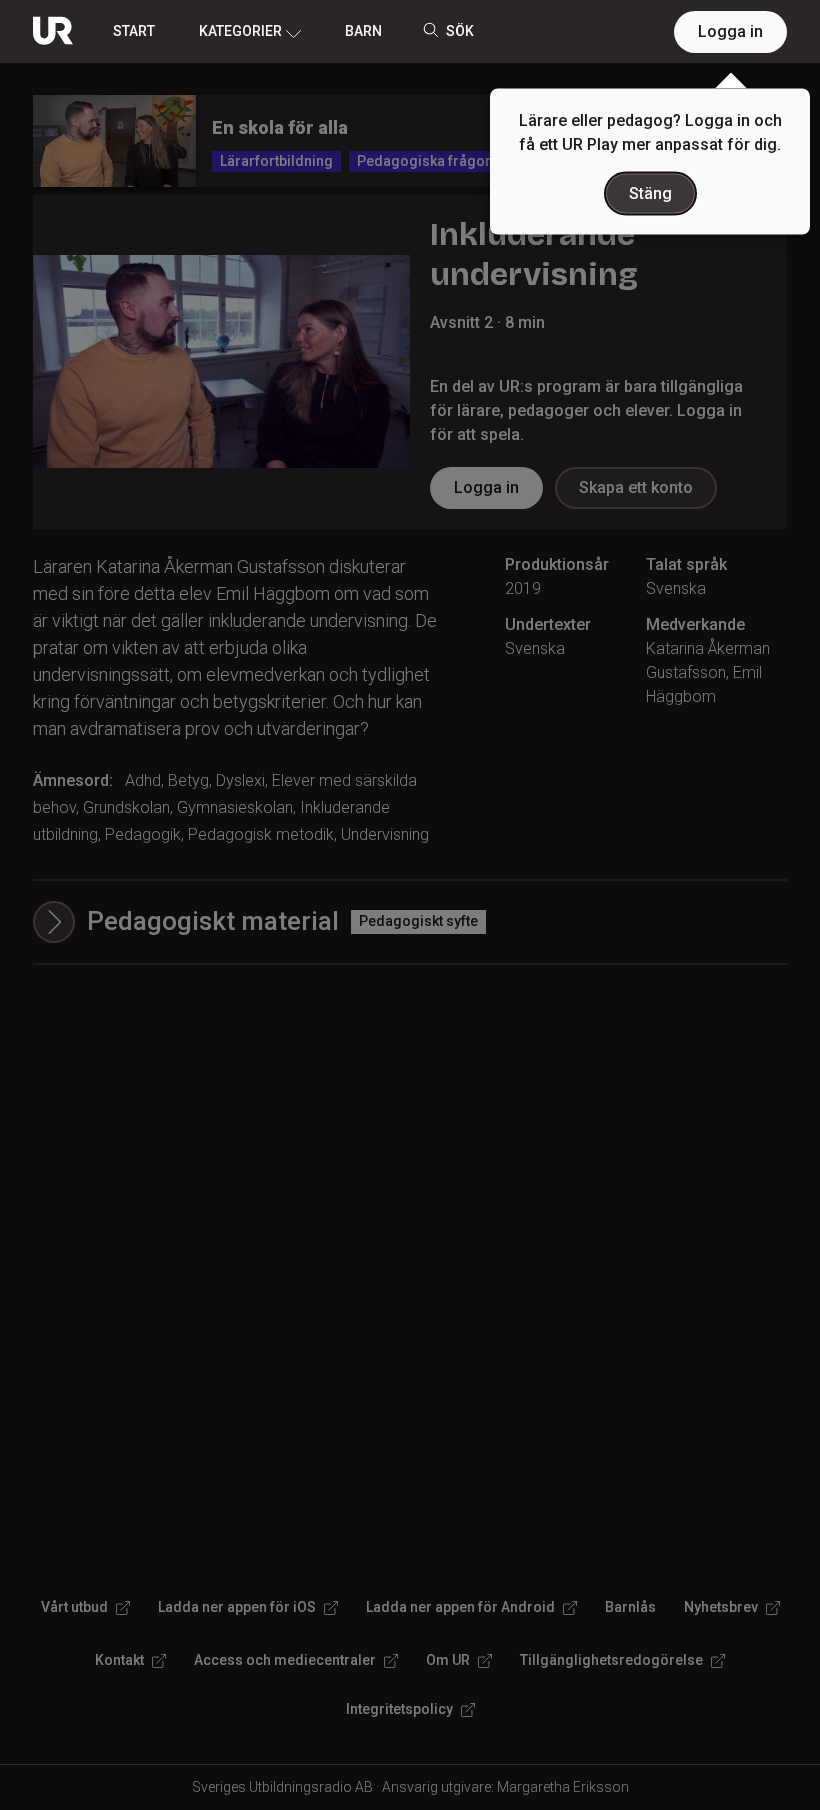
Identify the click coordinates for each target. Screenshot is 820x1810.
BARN (363, 31)
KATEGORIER (240, 31)
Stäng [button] (650, 193)
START (134, 31)
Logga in (730, 31)
